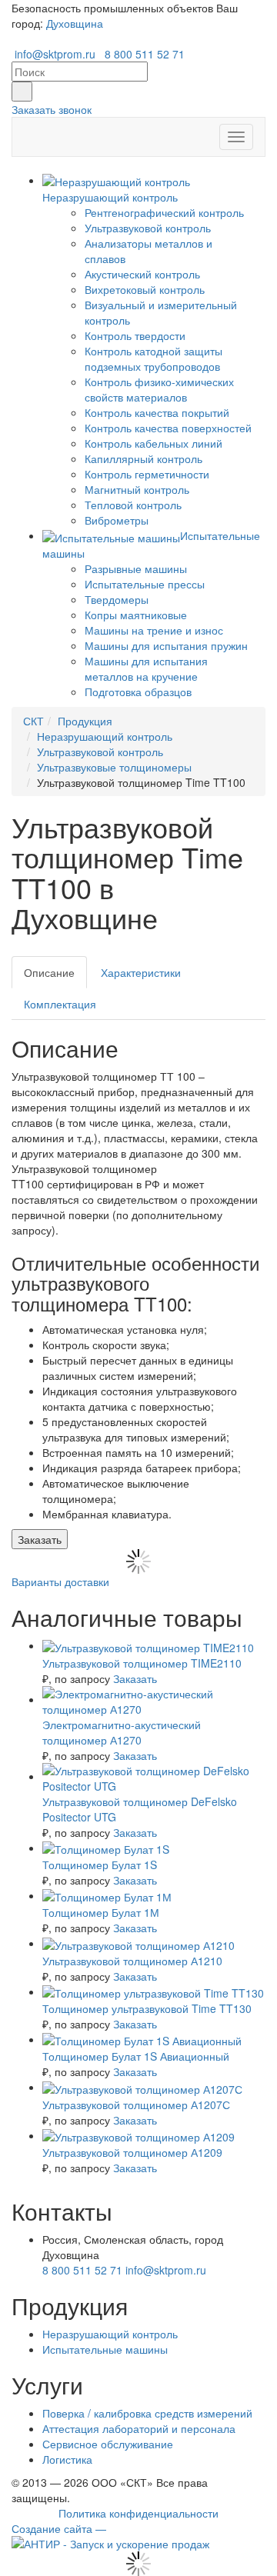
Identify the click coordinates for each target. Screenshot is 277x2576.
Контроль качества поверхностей (168, 428)
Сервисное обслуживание (108, 2444)
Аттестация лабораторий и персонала (139, 2428)
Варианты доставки (60, 1581)
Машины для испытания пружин (166, 645)
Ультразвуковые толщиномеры (114, 767)
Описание (49, 972)
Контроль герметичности (147, 474)
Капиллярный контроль (144, 458)
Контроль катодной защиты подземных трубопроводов (154, 358)
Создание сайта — (59, 2528)
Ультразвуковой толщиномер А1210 (132, 1961)
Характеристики (141, 972)
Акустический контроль (142, 274)
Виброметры (117, 520)
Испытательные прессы (145, 584)
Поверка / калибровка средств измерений (147, 2413)
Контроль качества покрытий (157, 412)
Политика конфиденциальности (138, 2513)
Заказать (135, 1678)
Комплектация (60, 1004)
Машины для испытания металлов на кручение (146, 668)
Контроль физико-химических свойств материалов (159, 389)
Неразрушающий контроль (105, 736)
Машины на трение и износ (154, 630)
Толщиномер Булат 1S (100, 1865)
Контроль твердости (135, 335)
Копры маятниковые (136, 615)
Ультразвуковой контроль (148, 228)
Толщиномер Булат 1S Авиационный (136, 2056)
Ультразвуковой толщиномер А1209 (132, 2152)
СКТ (33, 721)
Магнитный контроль (137, 489)
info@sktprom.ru (55, 54)
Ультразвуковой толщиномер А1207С (136, 2104)
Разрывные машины (136, 568)
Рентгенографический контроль (164, 212)
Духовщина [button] (75, 23)
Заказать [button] (40, 1539)
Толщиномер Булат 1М (101, 1912)
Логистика (67, 2459)
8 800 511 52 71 (145, 54)
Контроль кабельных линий (154, 443)
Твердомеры (117, 599)
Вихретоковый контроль (145, 289)
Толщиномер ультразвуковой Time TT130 (147, 2008)
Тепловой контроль (133, 505)
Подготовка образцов (138, 691)
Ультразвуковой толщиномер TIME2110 (142, 1663)
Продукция (85, 721)
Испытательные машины (105, 2349)
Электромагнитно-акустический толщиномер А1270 (122, 1732)
